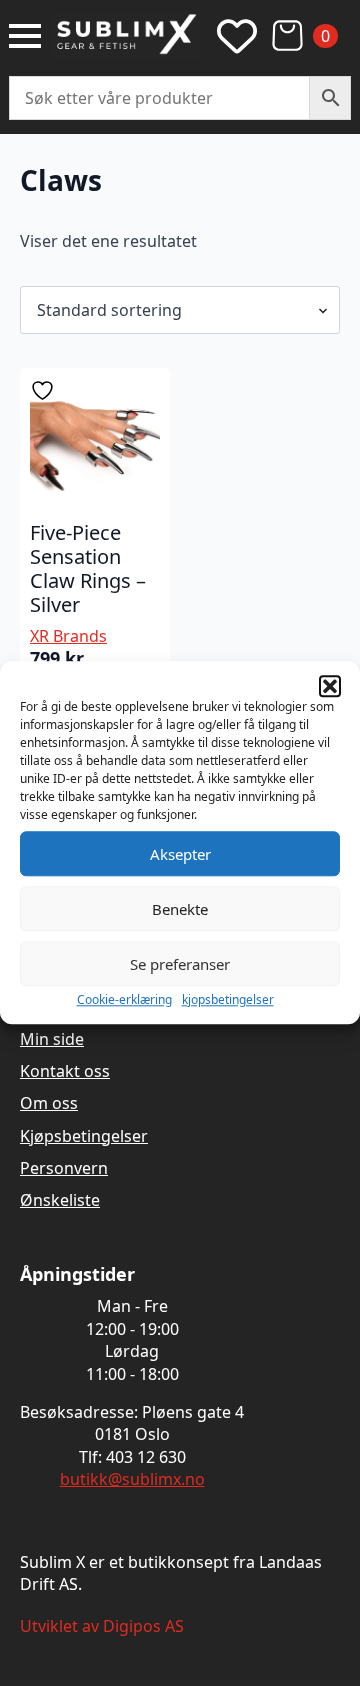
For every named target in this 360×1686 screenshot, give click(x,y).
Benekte (180, 909)
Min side (52, 1039)
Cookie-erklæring (124, 999)
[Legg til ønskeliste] (45, 390)
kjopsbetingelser (228, 999)
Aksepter (180, 854)
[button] (330, 686)
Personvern (64, 1168)
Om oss (49, 1103)
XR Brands (68, 636)
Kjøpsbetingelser (84, 1136)
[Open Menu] (25, 36)
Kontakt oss (65, 1071)
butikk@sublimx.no (132, 1479)
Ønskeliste (60, 1200)
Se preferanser (180, 964)
